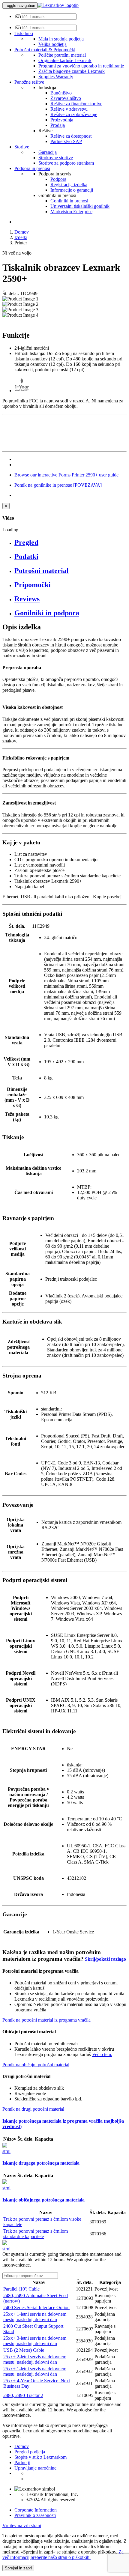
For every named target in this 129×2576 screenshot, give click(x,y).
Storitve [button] (22, 147)
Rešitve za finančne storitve (76, 104)
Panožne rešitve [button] (29, 82)
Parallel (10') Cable (21, 2289)
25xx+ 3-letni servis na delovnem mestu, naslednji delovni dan (35, 2341)
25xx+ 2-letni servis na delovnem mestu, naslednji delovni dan (35, 2359)
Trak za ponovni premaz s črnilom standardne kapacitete (36, 2234)
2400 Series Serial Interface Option (36, 2307)
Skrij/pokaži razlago (105, 1959)
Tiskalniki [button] (24, 33)
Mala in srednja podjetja (61, 39)
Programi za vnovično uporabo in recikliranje (81, 66)
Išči (18, 16)
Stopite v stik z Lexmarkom (40, 2457)
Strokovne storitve (56, 158)
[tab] (70, 543)
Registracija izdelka (69, 185)
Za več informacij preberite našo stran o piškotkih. (63, 2555)
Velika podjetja (52, 44)
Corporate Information (36, 2510)
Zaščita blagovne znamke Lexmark (72, 71)
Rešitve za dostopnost (71, 136)
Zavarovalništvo (66, 98)
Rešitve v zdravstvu (69, 109)
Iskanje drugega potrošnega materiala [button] (41, 2163)
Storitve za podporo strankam (66, 163)
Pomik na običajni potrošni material (36, 2065)
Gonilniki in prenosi (69, 201)
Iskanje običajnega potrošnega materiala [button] (43, 2200)
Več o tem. (102, 2054)
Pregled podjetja (30, 2452)
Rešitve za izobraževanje (74, 114)
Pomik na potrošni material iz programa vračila (46, 2020)
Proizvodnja (62, 120)
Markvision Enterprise (71, 212)
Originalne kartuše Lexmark (65, 60)
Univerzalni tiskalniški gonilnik (80, 206)
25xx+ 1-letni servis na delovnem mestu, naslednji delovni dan (35, 2317)
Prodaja (58, 125)
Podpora (58, 179)
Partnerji (22, 2463)
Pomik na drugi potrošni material (33, 2109)
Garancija (48, 152)
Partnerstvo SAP (66, 141)
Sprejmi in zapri (18, 2568)
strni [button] (6, 2151)
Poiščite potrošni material (62, 55)
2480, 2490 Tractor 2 (23, 2395)
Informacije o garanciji (72, 190)
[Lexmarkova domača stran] (58, 5)
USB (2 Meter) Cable (24, 2350)
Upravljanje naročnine (35, 2468)
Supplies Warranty (56, 77)
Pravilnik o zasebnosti (35, 2515)
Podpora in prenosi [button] (32, 168)
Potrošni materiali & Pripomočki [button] (45, 50)
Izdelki (21, 237)
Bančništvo (61, 93)
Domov (22, 232)
